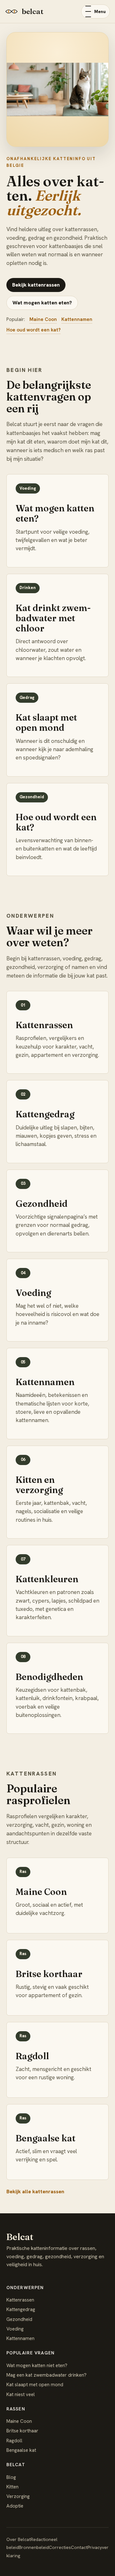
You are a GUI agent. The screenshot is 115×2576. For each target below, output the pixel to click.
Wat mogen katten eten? (42, 303)
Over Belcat (19, 2539)
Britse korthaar (22, 2431)
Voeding (15, 2329)
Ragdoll (14, 2441)
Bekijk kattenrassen (36, 285)
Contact (79, 2547)
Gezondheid (19, 2319)
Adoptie (15, 2506)
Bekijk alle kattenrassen (35, 2192)
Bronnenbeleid (34, 2547)
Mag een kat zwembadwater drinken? (46, 2375)
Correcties (60, 2547)
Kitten (12, 2487)
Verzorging (18, 2496)
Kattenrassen (20, 2300)
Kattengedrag (21, 2309)
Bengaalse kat (21, 2450)
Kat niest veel (21, 2395)
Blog (11, 2477)
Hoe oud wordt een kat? (34, 330)
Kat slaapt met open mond (35, 2385)
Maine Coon (43, 319)
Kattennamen (77, 319)
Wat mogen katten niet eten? (37, 2366)
